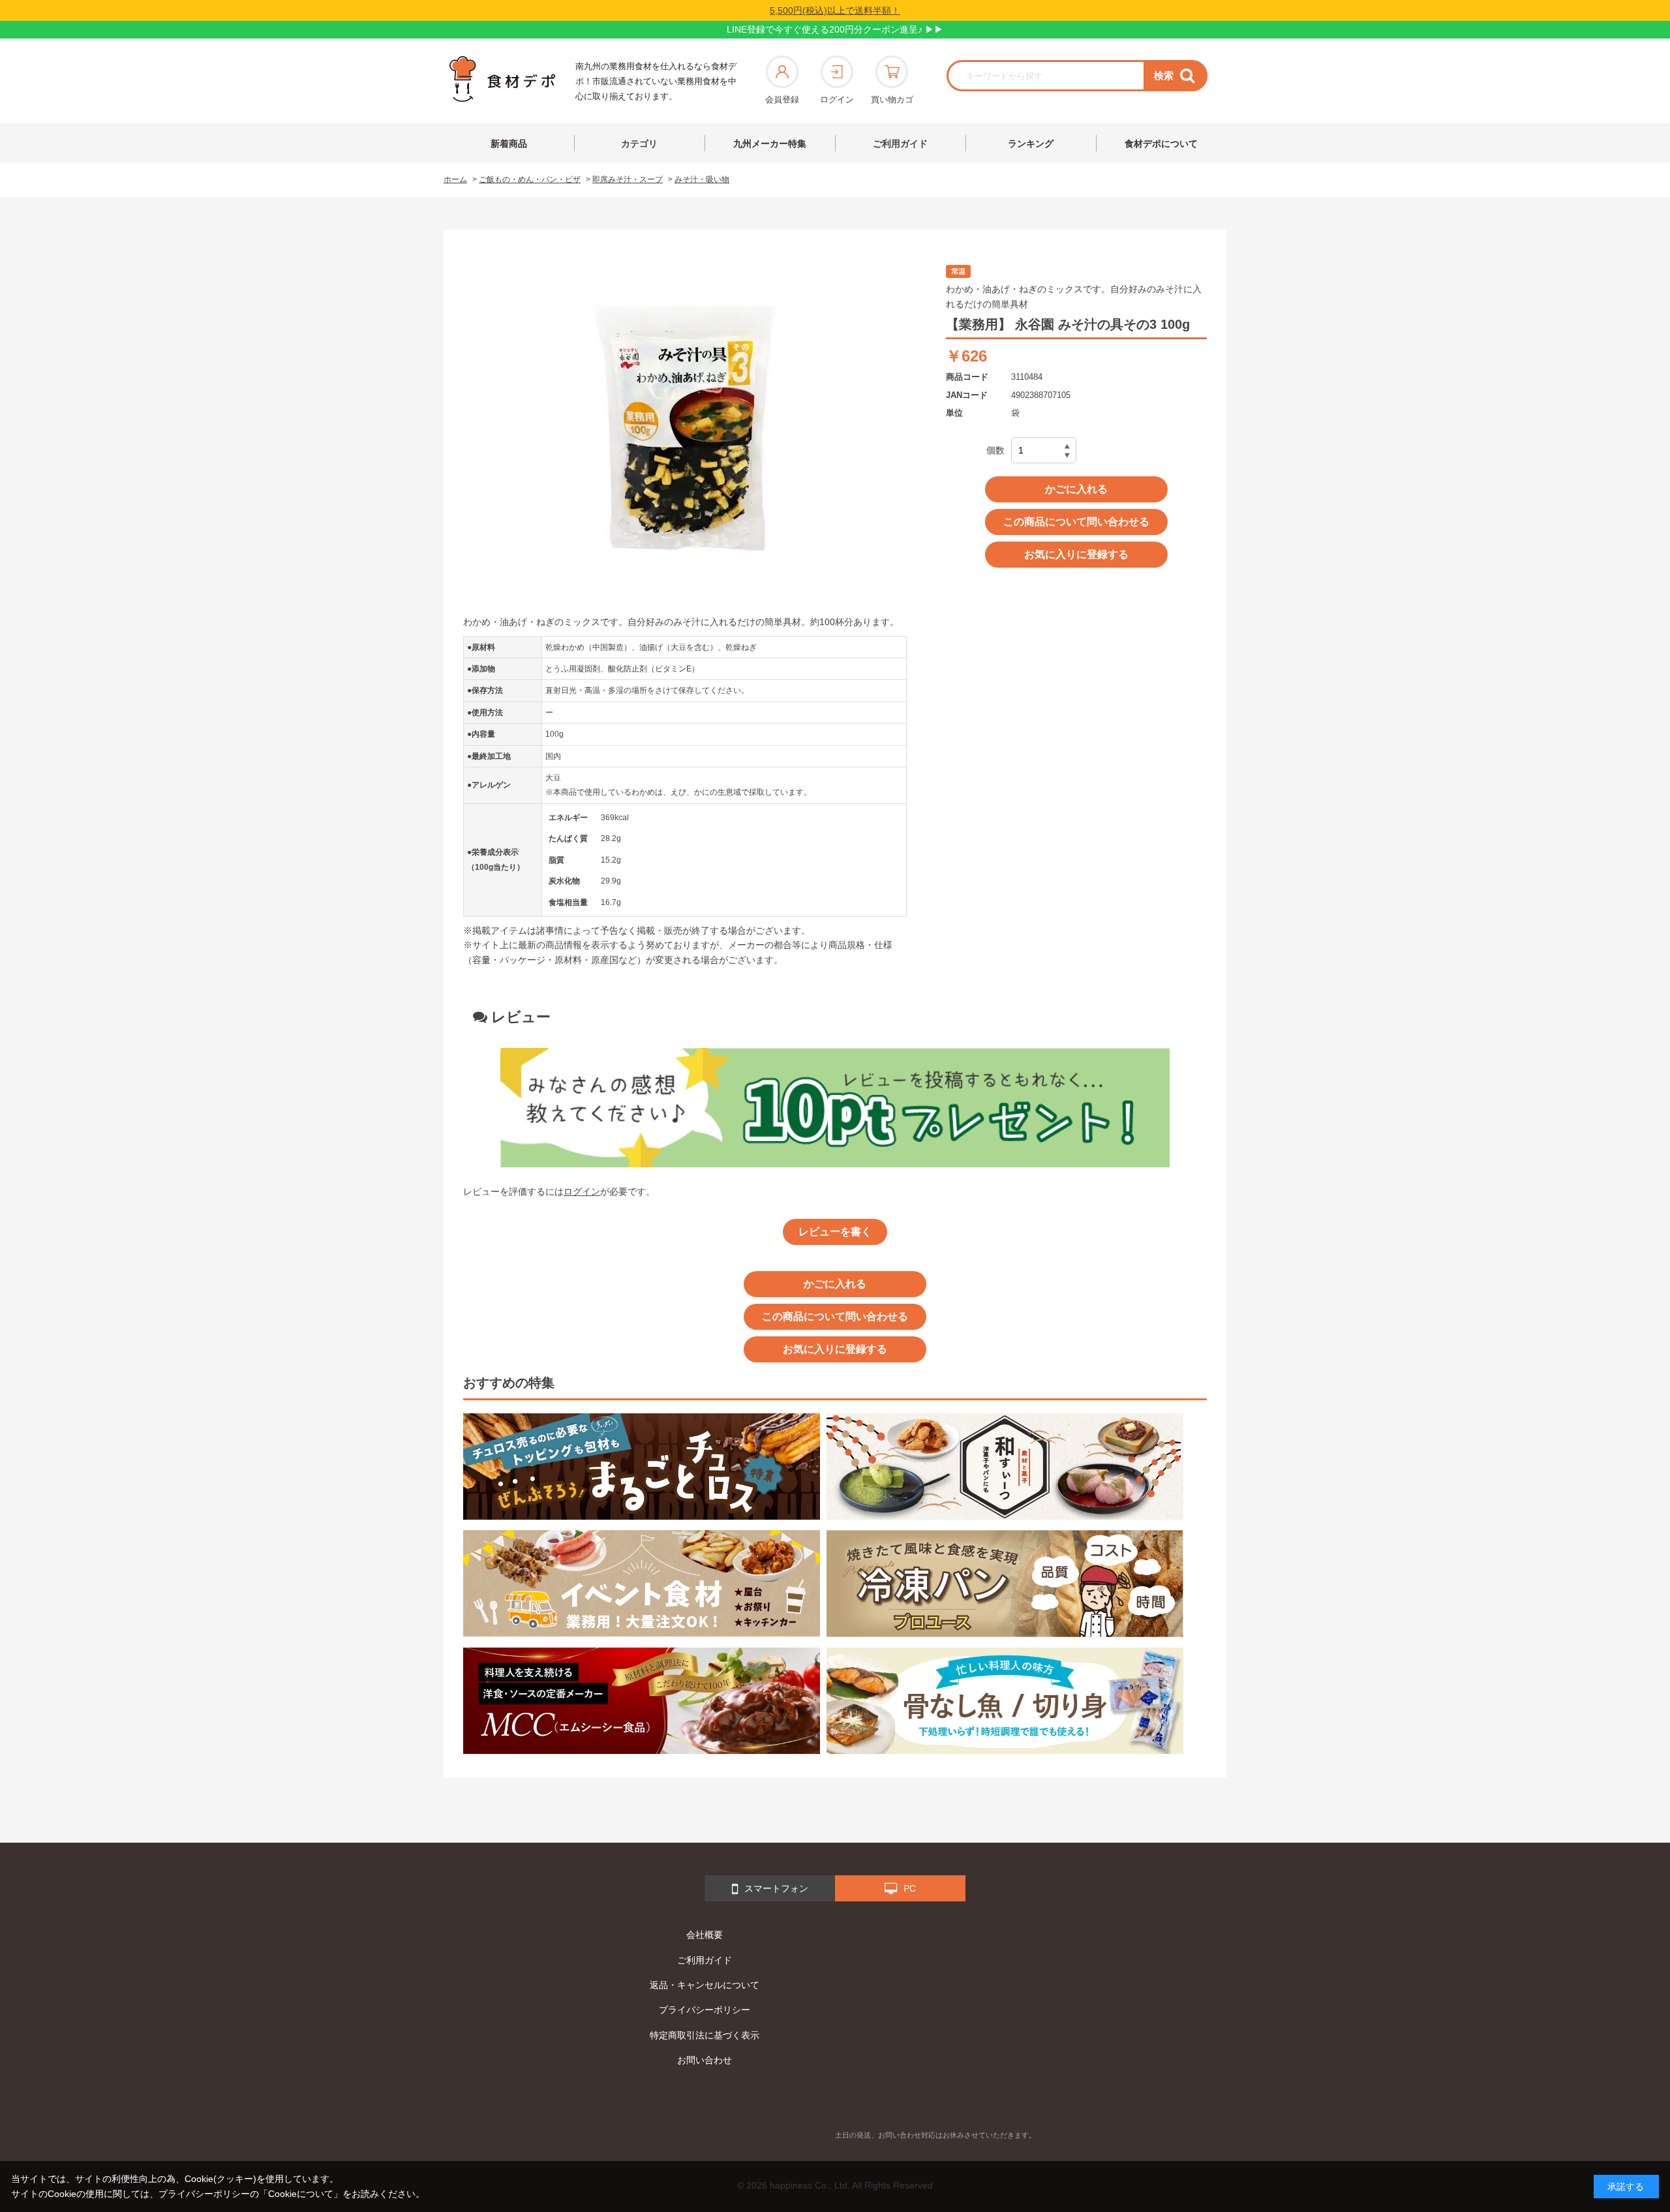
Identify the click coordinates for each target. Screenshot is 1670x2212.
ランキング (1031, 144)
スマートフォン (776, 1888)
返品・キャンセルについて (705, 1985)
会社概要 (705, 1935)
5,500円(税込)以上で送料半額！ (835, 10)
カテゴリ (639, 144)
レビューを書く (835, 1232)
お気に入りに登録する (1076, 554)
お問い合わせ (705, 2060)
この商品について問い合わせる (1076, 522)
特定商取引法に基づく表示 (705, 2035)
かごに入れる (1076, 489)
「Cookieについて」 (301, 2194)
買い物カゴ (892, 100)
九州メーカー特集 (770, 144)
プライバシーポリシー (705, 2010)
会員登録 (782, 100)
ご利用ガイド (900, 144)
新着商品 (509, 144)
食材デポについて (1161, 144)
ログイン (837, 100)
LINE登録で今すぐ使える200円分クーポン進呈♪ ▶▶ (835, 29)
